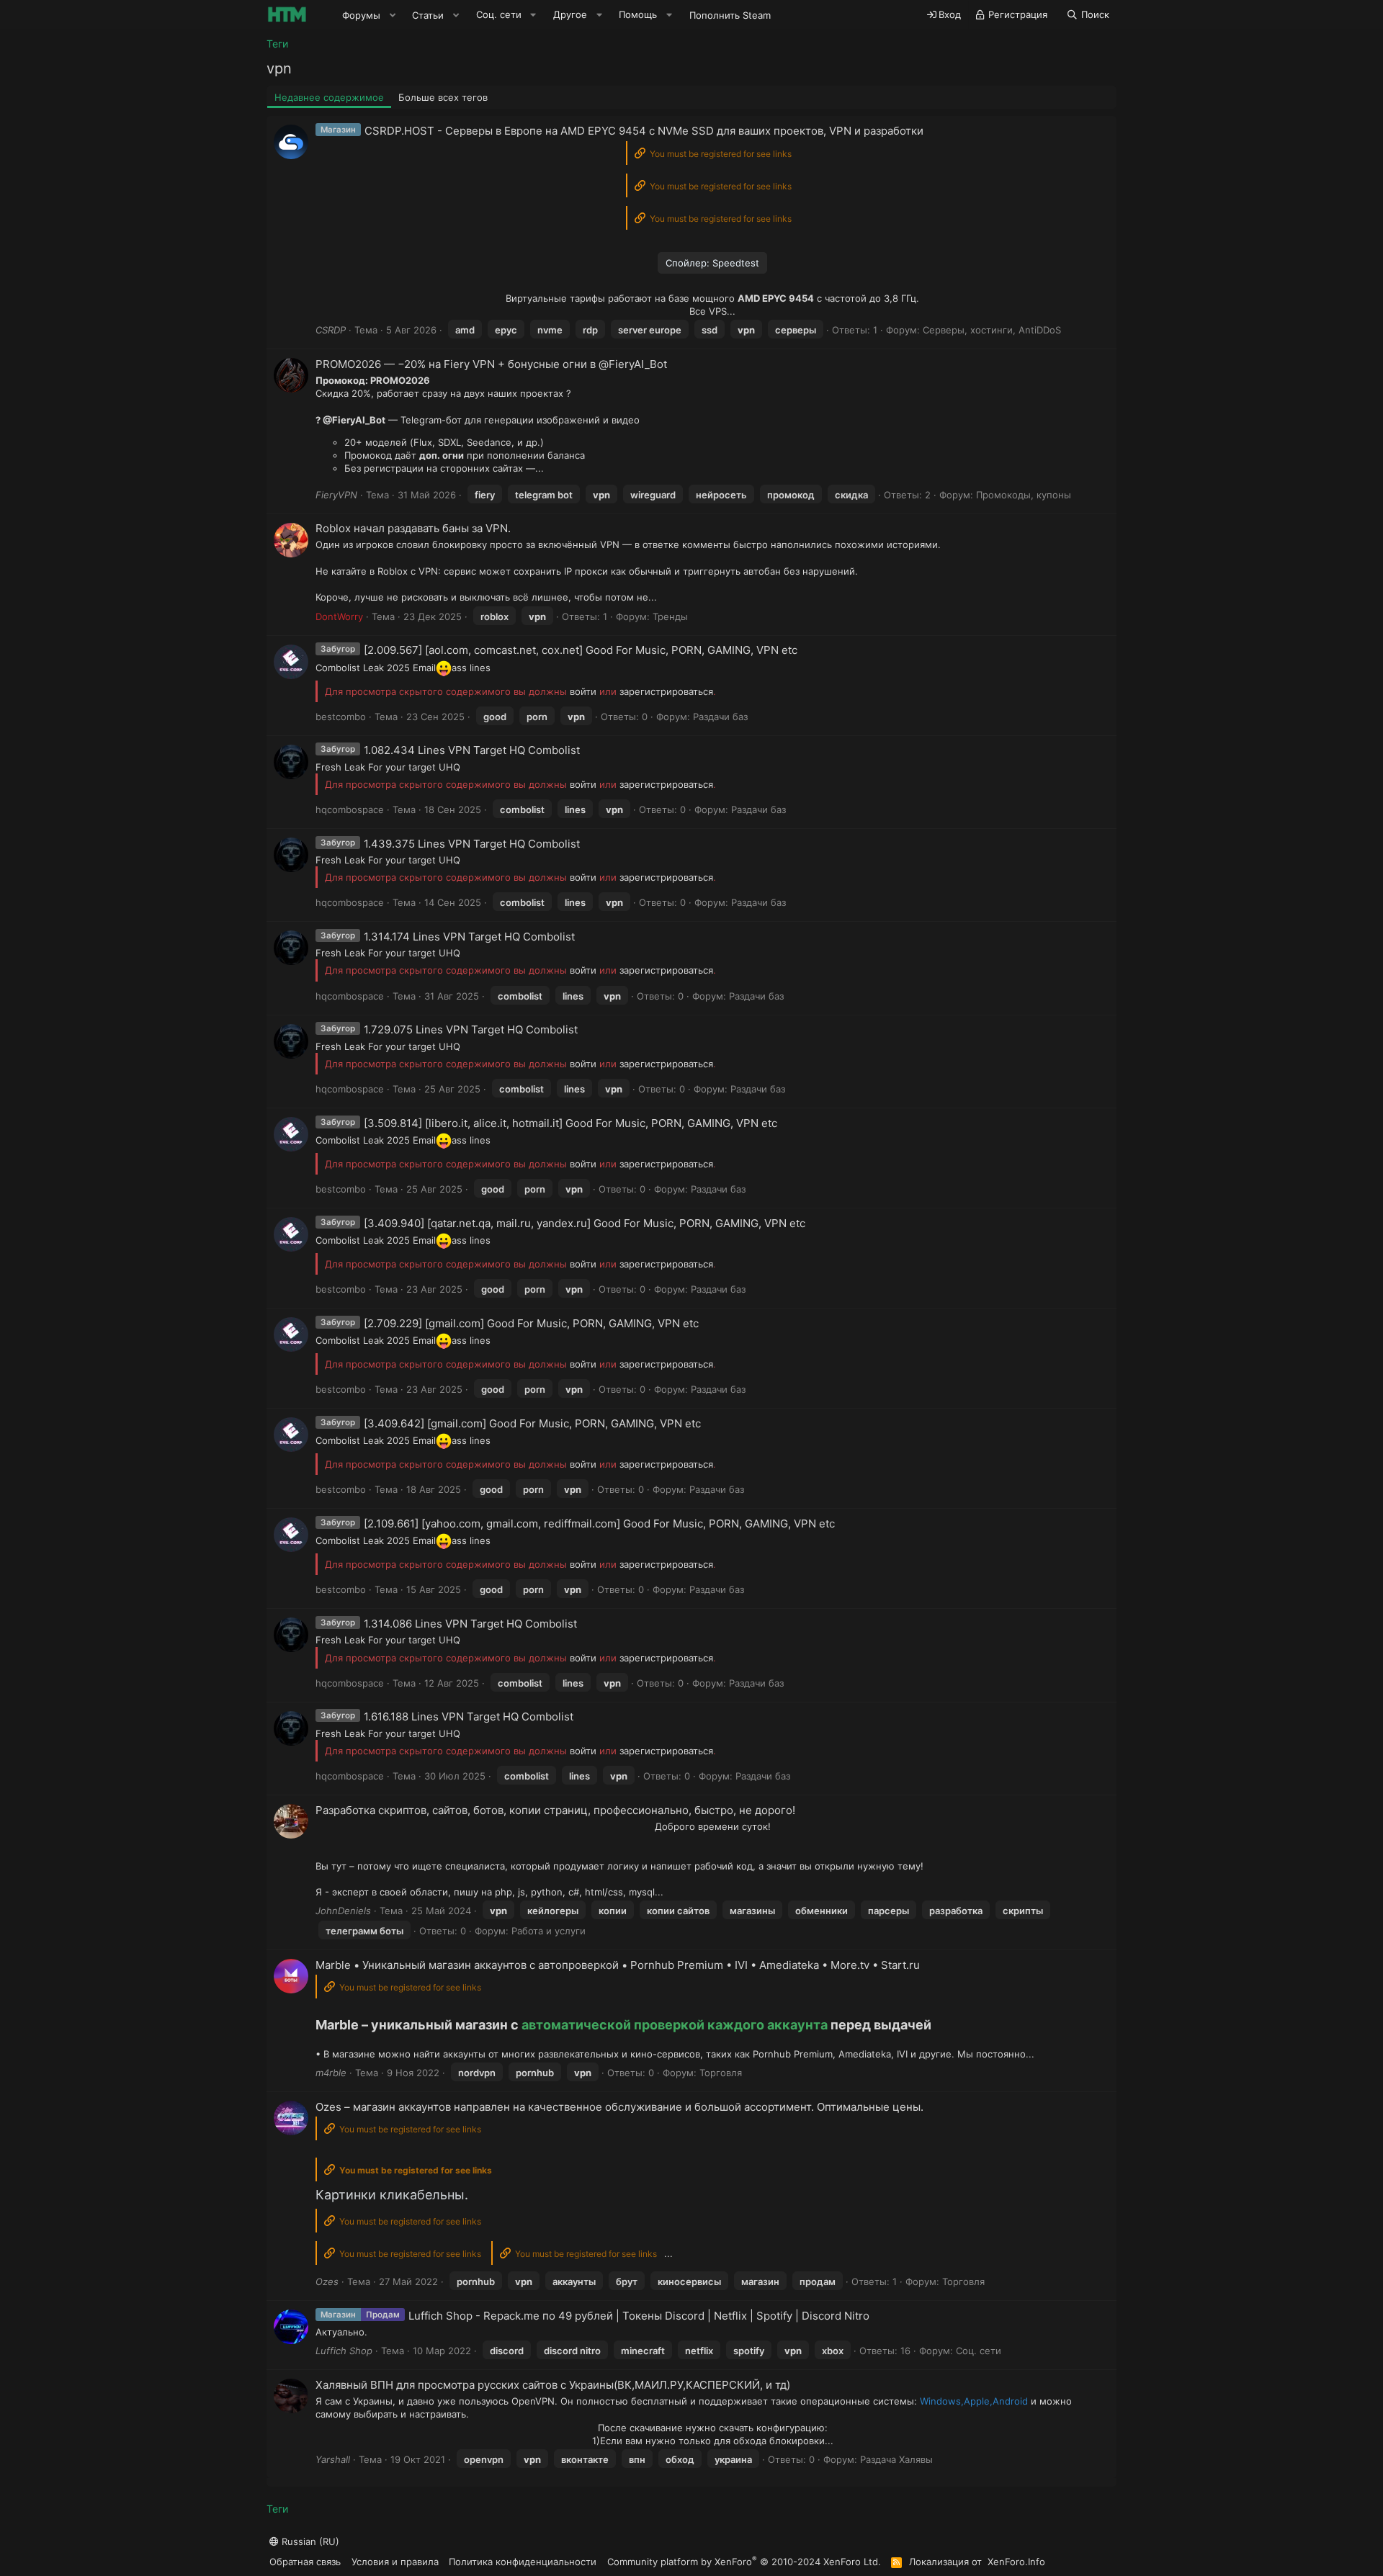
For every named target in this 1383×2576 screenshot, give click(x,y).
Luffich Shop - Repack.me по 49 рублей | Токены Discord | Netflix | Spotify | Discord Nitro (639, 2316)
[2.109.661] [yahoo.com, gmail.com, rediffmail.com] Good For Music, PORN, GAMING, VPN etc (599, 1523)
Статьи (428, 15)
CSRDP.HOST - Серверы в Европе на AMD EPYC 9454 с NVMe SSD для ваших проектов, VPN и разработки (644, 131)
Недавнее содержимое (329, 97)
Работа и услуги (549, 1931)
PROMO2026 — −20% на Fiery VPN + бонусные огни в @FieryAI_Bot (491, 364)
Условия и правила (395, 2562)
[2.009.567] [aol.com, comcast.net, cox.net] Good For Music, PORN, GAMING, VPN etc (581, 650)
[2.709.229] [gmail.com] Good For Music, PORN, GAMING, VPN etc (531, 1323)
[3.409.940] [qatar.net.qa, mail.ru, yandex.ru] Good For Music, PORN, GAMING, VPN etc (585, 1223)
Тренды (670, 616)
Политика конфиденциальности (523, 2562)
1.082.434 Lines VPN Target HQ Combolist (472, 750)
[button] (393, 15)
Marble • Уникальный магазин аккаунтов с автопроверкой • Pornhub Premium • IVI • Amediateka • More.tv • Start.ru (618, 1965)
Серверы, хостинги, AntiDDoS (992, 330)
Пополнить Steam (730, 15)
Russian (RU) (309, 2541)
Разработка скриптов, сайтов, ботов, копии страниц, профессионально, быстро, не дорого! (555, 1810)
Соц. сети (979, 2351)
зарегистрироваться (666, 691)
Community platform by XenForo (744, 2561)
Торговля (721, 2073)
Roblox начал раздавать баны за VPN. (413, 528)
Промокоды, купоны (1024, 495)
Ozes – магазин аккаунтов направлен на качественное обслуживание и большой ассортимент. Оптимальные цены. (619, 2107)
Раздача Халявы (896, 2459)
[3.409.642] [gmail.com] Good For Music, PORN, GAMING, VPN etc (532, 1423)
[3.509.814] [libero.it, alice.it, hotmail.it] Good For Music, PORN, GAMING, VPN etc (570, 1123)
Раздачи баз (720, 717)
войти (583, 691)
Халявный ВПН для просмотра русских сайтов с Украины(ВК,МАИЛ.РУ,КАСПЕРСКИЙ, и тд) (553, 2385)
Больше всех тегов (443, 97)
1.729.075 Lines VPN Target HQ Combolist (471, 1029)
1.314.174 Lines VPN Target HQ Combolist (469, 937)
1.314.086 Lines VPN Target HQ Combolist (470, 1624)
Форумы (361, 15)
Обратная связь (305, 2562)
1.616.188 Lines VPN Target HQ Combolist (469, 1716)
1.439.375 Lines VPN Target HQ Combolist (472, 844)
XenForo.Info (1016, 2562)
